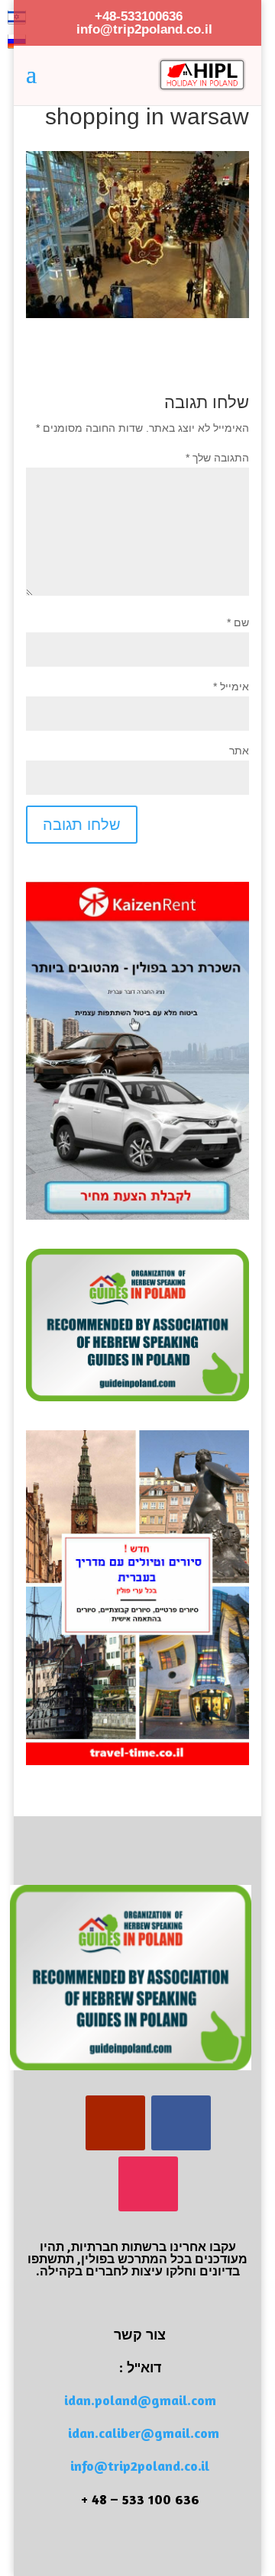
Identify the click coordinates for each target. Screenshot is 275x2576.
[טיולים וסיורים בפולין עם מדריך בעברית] (137, 1761)
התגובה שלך (217, 458)
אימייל (231, 687)
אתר (239, 751)
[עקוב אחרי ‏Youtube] (115, 2123)
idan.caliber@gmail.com (144, 2433)
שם (238, 622)
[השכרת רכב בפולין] (137, 1216)
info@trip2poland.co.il (140, 2465)
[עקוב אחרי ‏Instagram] (148, 2184)
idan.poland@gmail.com (140, 2400)
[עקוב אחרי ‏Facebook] (181, 2123)
